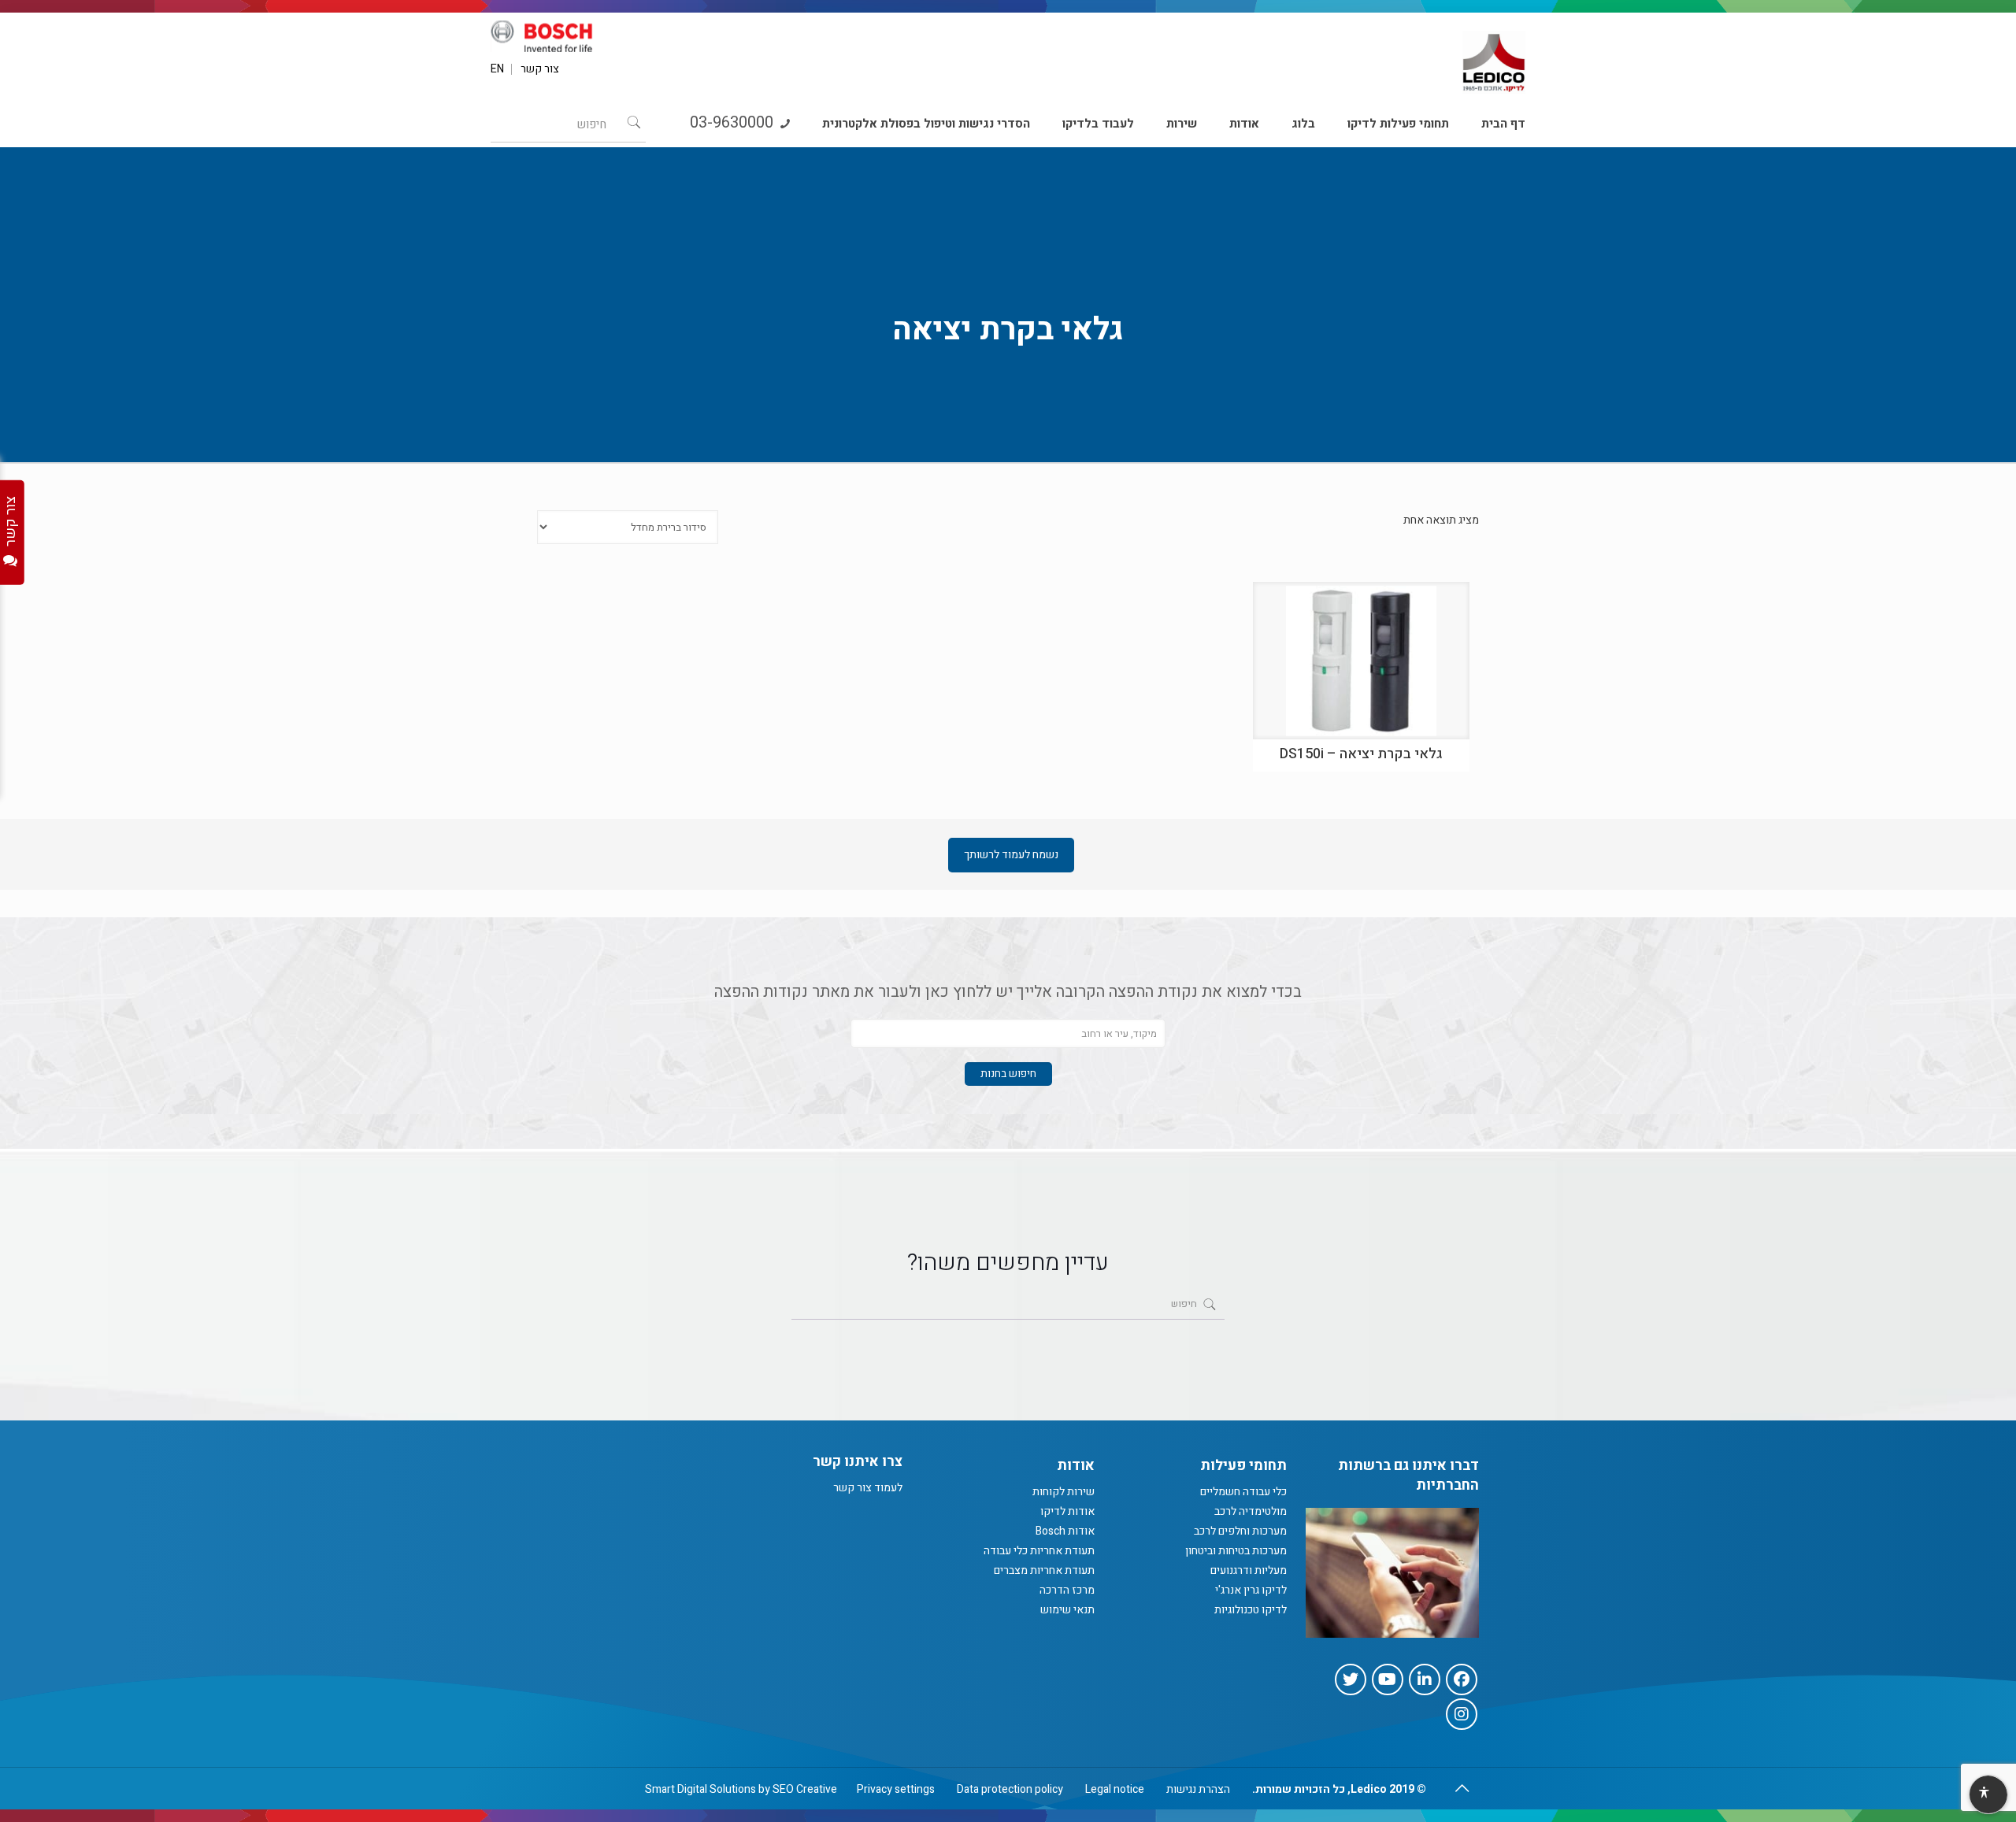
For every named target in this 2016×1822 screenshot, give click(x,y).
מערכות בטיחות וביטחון (1236, 1551)
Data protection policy (1010, 1789)
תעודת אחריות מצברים (1044, 1570)
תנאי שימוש (1067, 1610)
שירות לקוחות (1064, 1492)
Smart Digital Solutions (700, 1789)
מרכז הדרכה (1067, 1590)
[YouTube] (1388, 1679)
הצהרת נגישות (1198, 1789)
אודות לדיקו (1067, 1511)
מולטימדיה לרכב (1251, 1511)
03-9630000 (734, 122)
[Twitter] (1351, 1679)
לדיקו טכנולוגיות (1251, 1610)
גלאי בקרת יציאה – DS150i (1361, 754)
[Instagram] (1462, 1714)
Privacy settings (896, 1789)
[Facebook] (1462, 1679)
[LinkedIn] (1425, 1679)
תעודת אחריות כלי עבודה (1039, 1551)
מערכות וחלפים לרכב (1240, 1531)
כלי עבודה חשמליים (1243, 1492)
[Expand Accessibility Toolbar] (1988, 1795)
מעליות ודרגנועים (1249, 1570)
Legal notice (1115, 1789)
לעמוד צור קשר (868, 1488)
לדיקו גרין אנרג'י (1251, 1590)
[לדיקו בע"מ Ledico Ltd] (1494, 56)
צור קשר (540, 69)
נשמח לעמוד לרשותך (1011, 855)
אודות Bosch (1065, 1531)
